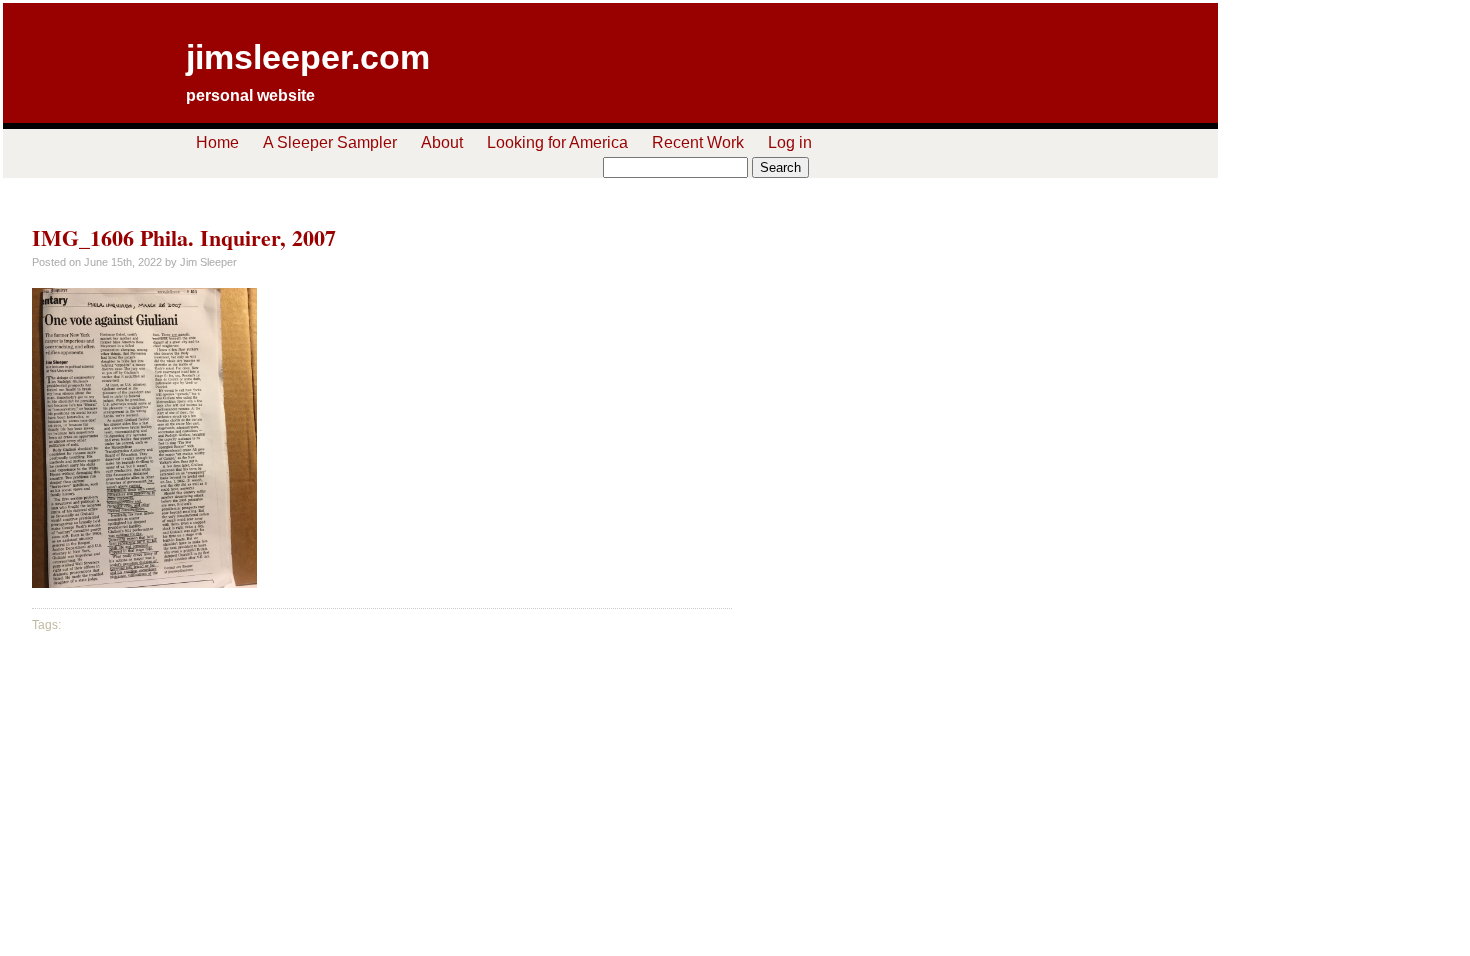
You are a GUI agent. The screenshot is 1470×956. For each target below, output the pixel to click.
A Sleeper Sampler (330, 142)
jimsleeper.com (308, 57)
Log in (790, 142)
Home (217, 142)
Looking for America (557, 142)
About (442, 142)
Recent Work (698, 142)
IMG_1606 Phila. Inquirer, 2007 (184, 237)
